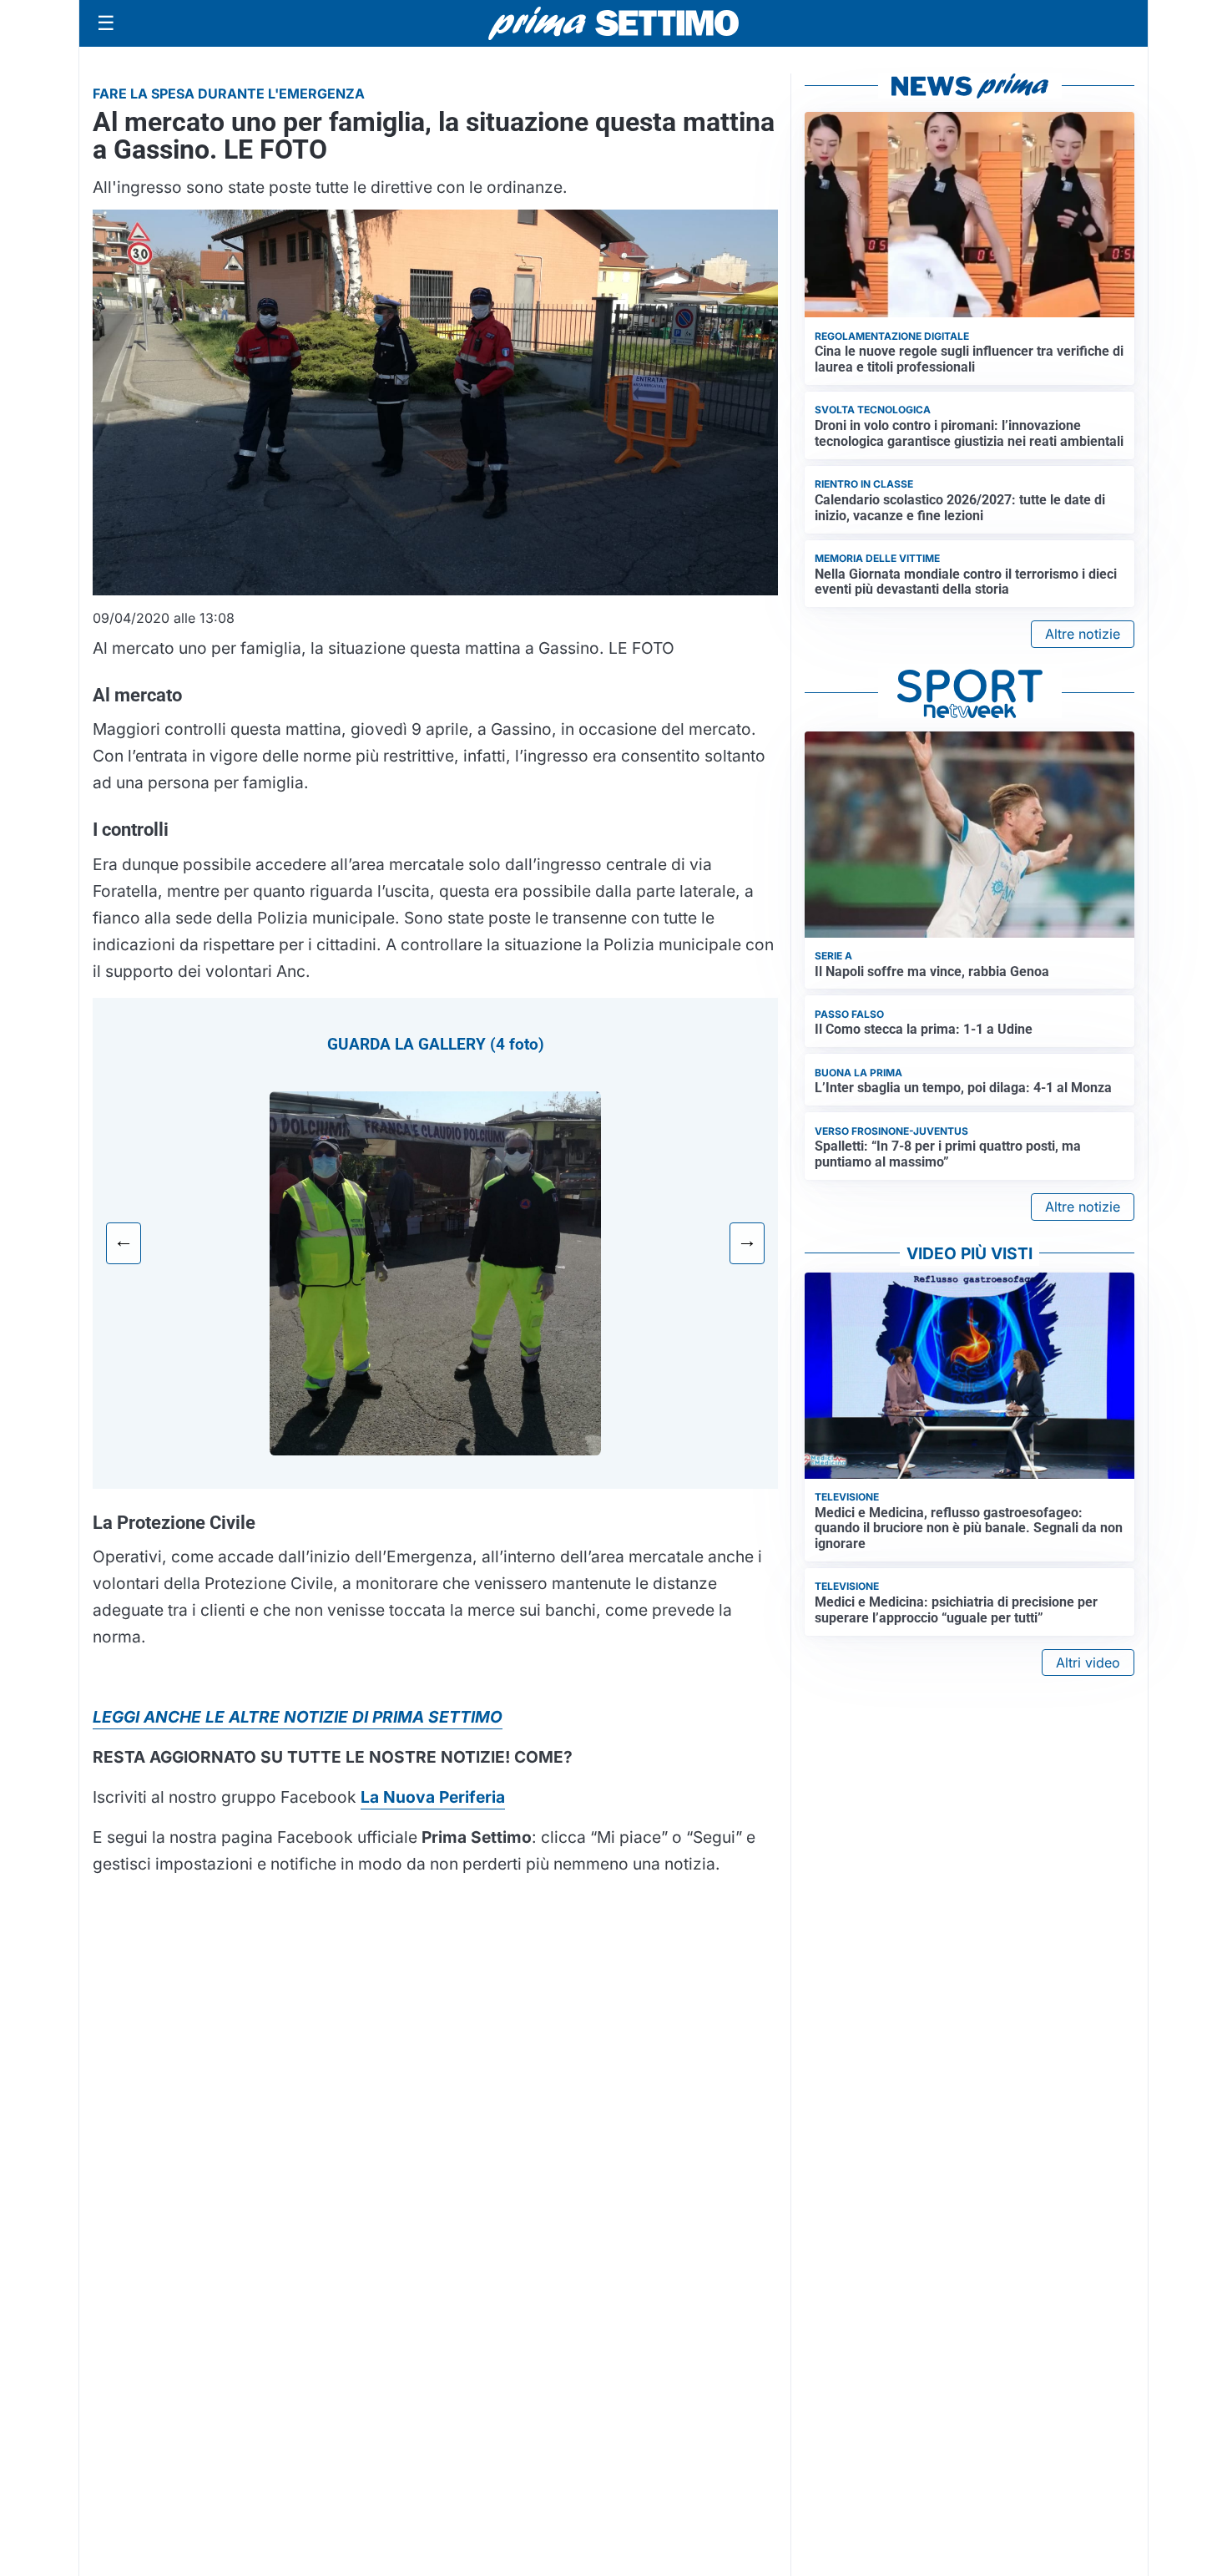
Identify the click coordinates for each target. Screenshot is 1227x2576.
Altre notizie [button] (1083, 634)
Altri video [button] (1088, 1663)
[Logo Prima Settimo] (613, 24)
